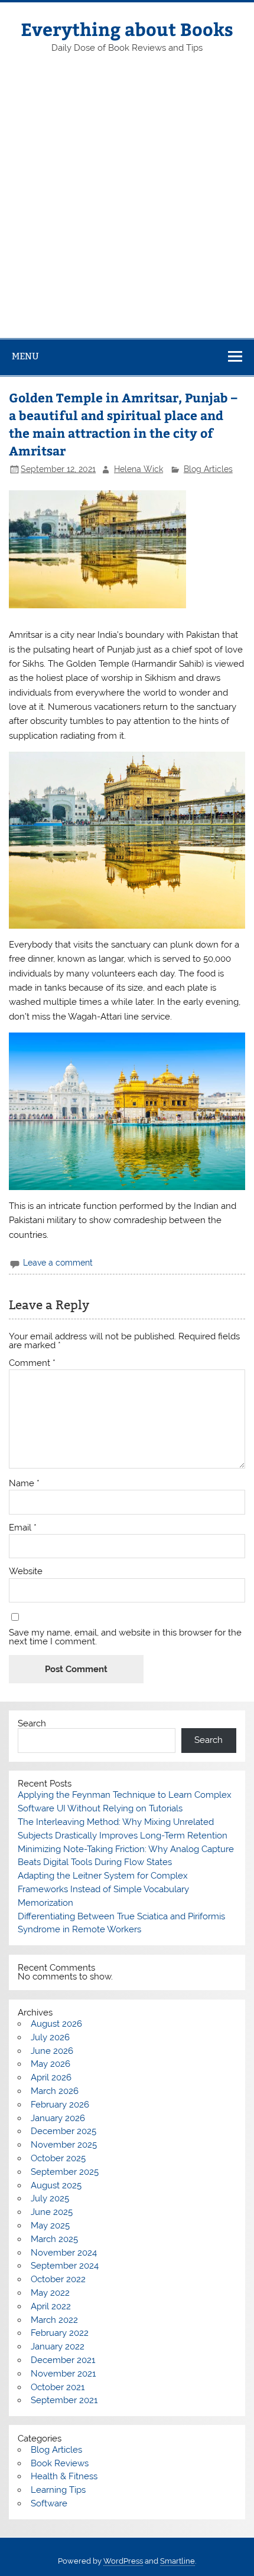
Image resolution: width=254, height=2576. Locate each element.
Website (26, 1572)
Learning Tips (58, 2490)
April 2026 (51, 2077)
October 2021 (58, 2387)
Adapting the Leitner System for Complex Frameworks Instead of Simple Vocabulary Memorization (103, 1889)
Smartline (178, 2561)
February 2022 (60, 2333)
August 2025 (56, 2185)
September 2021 (64, 2400)
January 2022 (58, 2346)
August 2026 (56, 2024)
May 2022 (50, 2293)
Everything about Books (127, 29)
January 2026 (58, 2118)
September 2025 (65, 2172)
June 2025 (52, 2212)
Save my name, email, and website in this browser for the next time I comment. (125, 1637)
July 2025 (50, 2198)
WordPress (123, 2561)
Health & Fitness (64, 2476)
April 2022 (51, 2306)
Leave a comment (58, 1263)
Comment (32, 1363)
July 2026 (50, 2037)
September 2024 (65, 2266)
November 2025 (64, 2145)
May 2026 (51, 2064)
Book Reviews (60, 2463)
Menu (25, 356)
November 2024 (64, 2253)
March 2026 (55, 2091)
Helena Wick (139, 469)
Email (23, 1528)
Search (32, 1723)
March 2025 (54, 2239)
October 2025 (58, 2158)
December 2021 (63, 2360)
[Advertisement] (127, 205)
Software (49, 2503)
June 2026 (52, 2051)
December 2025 (63, 2131)
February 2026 (60, 2105)
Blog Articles (208, 469)
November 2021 (63, 2374)
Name (24, 1484)
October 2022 (58, 2279)
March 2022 (54, 2320)
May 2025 (50, 2226)
